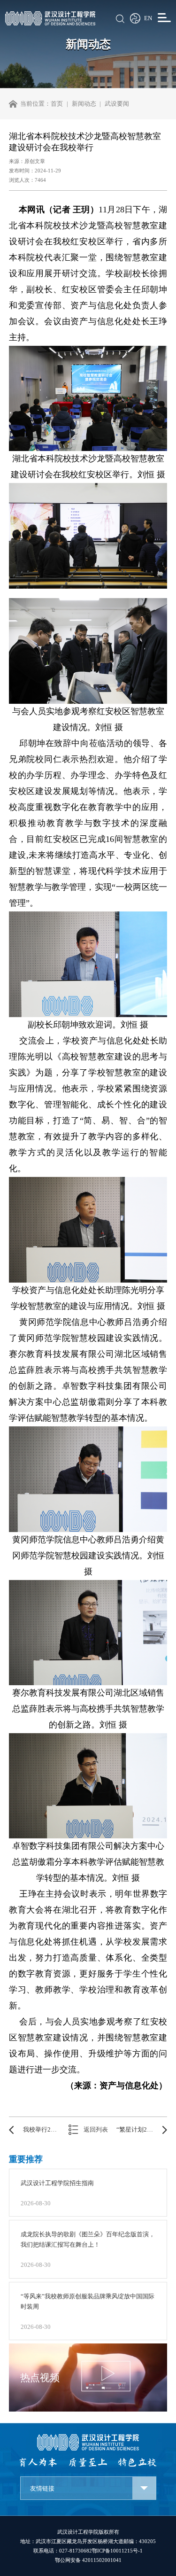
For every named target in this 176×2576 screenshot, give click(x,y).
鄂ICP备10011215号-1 (117, 2551)
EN (148, 18)
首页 (57, 104)
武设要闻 (117, 104)
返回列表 (96, 2130)
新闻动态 (84, 104)
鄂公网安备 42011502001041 (88, 2560)
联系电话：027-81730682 (63, 2551)
